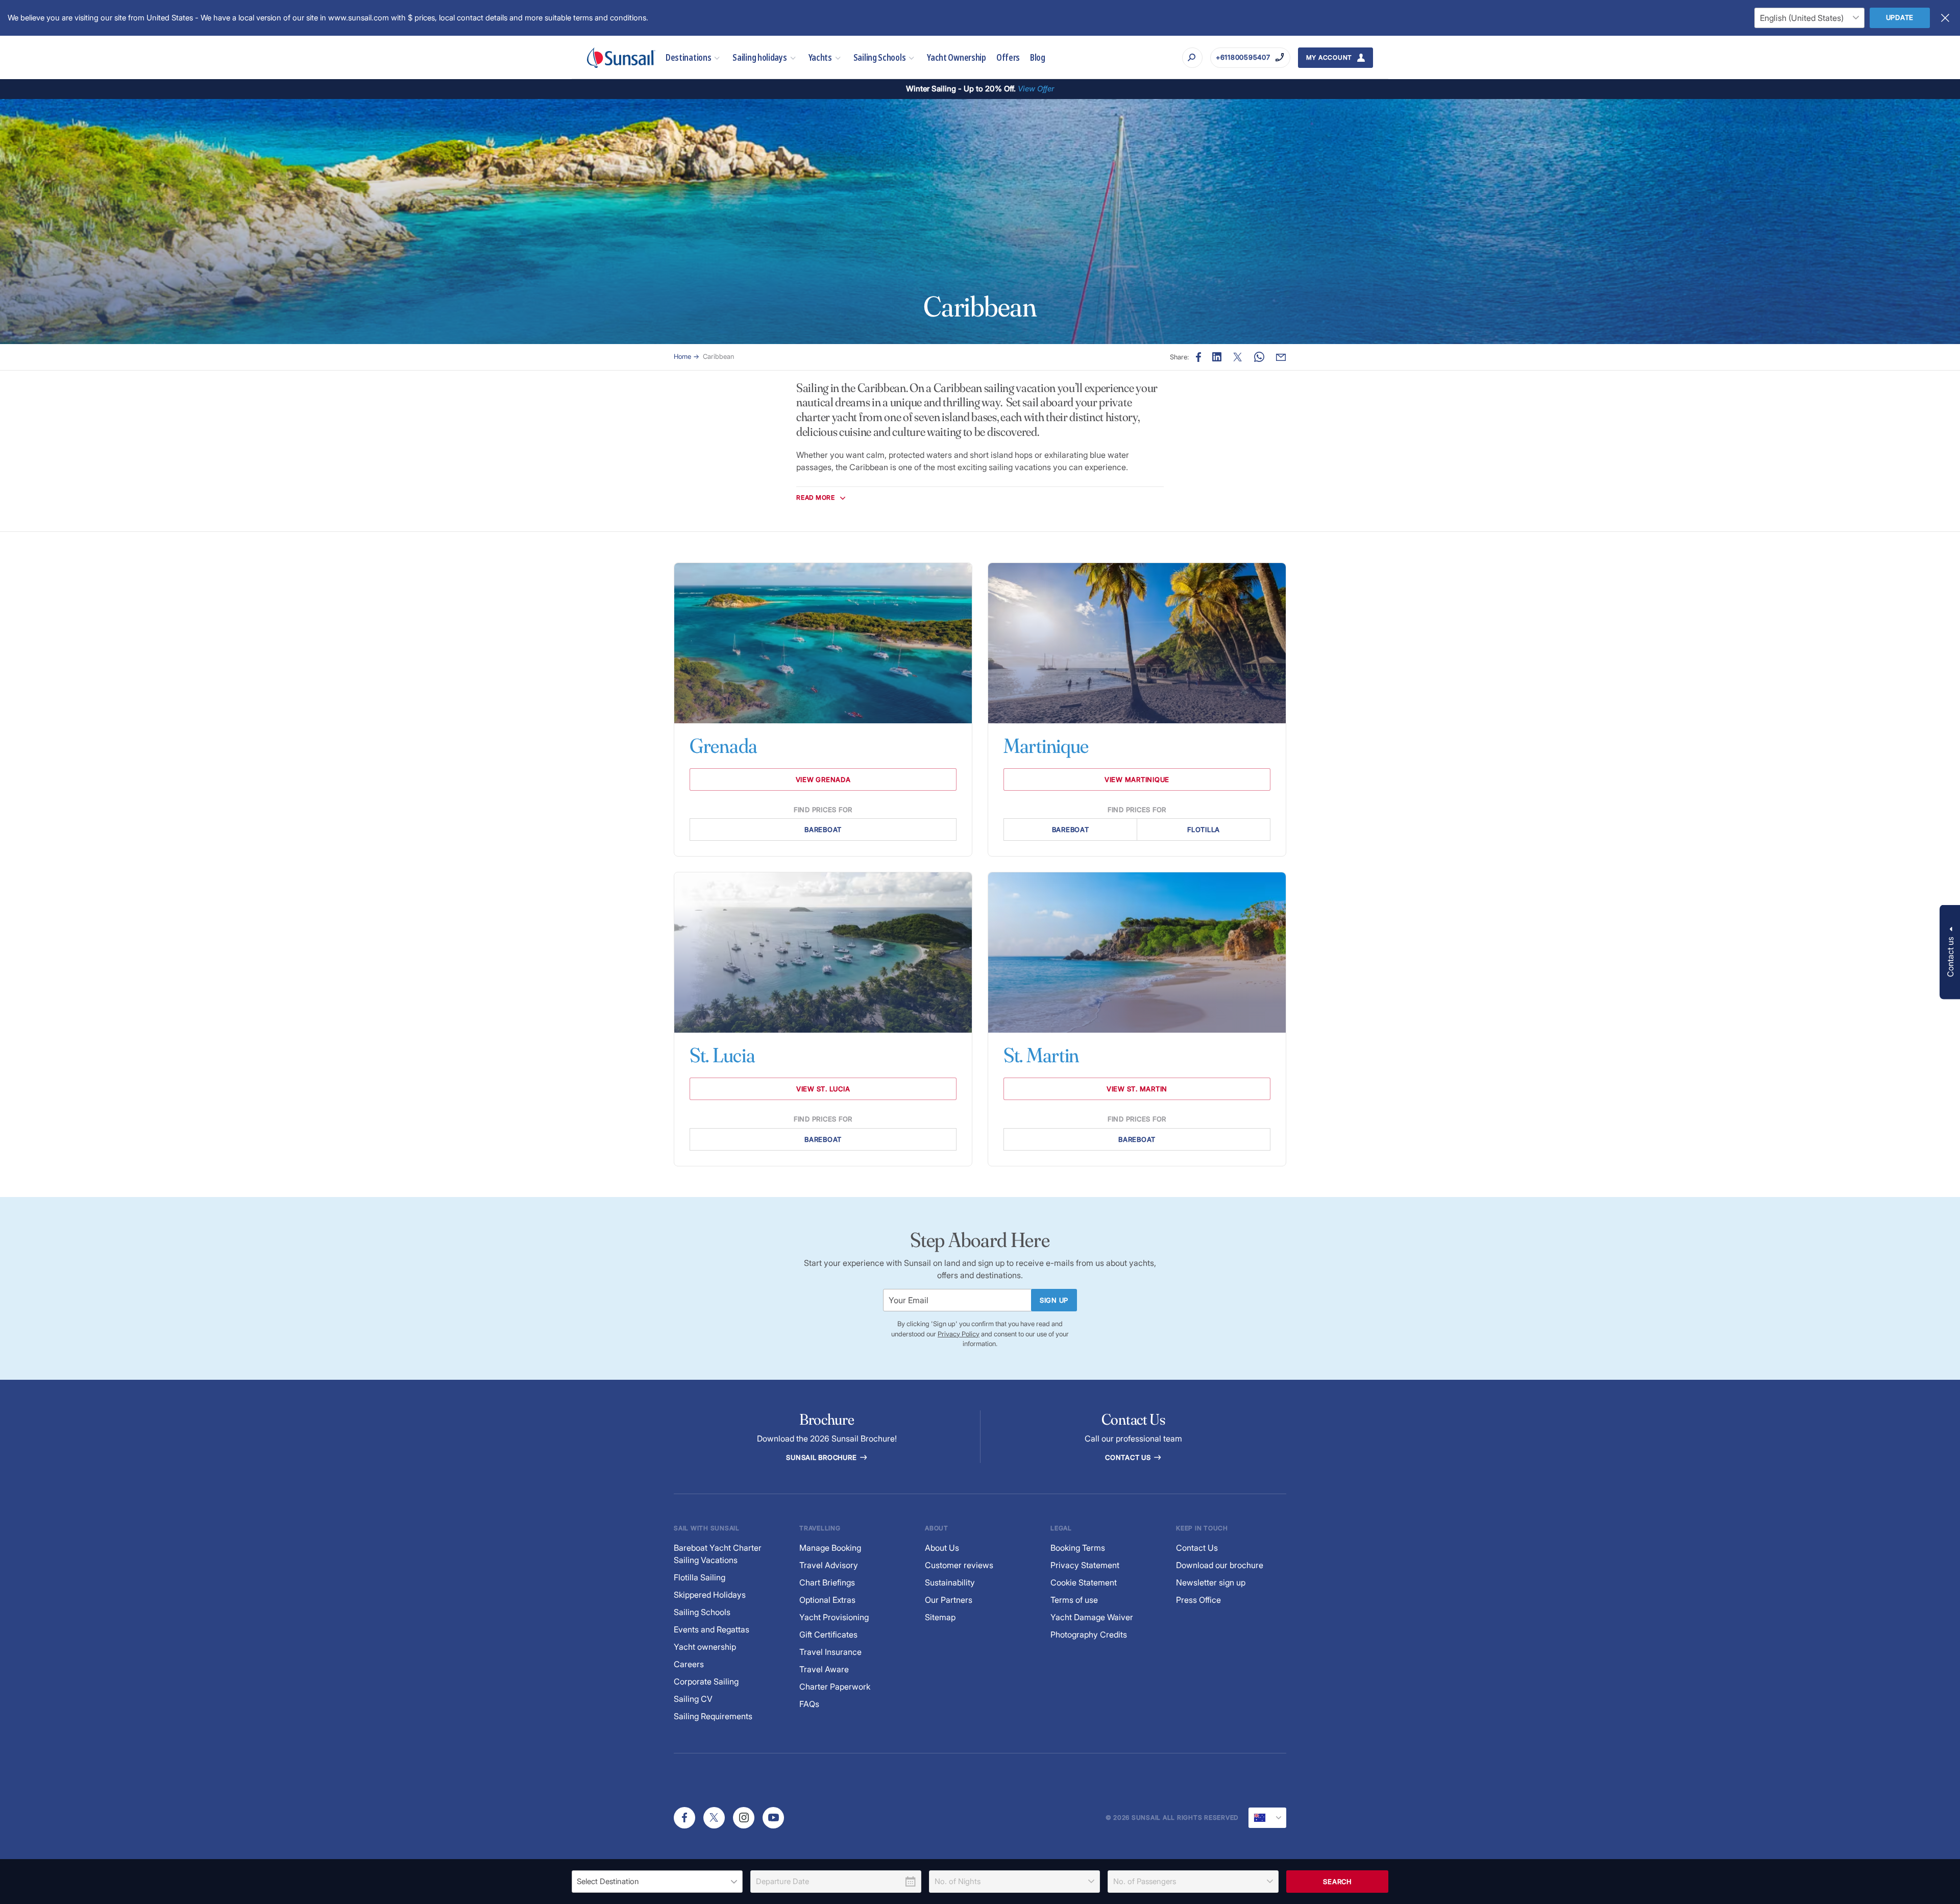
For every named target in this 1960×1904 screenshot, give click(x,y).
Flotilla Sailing (700, 1577)
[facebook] (684, 1818)
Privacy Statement (1085, 1565)
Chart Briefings (827, 1582)
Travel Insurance (830, 1652)
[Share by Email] (1281, 357)
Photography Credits (1089, 1634)
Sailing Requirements (713, 1716)
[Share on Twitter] (1238, 357)
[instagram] (744, 1818)
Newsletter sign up (1211, 1582)
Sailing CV (693, 1699)
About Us (942, 1548)
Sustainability (950, 1582)
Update (1900, 17)
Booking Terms (1078, 1548)
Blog (1038, 57)
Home (682, 356)
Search (1337, 1882)
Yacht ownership (705, 1647)
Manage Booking (830, 1548)
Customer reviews (959, 1565)
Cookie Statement (1084, 1582)
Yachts (820, 57)
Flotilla (1204, 829)
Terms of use (1074, 1600)
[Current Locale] (1267, 1818)
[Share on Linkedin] (1217, 357)
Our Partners (949, 1600)
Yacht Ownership (957, 57)
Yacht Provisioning (834, 1617)
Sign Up (1054, 1300)
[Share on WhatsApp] (1259, 357)
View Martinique (1137, 779)
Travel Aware (824, 1669)
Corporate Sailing (706, 1681)
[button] (1950, 952)
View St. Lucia (823, 1089)
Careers (689, 1664)
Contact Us (1129, 1457)
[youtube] (773, 1818)
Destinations (688, 57)
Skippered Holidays (710, 1595)
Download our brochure (1220, 1565)
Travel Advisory (829, 1565)
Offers (1008, 57)
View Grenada (823, 779)
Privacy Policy (959, 1334)
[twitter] (714, 1818)
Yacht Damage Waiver (1092, 1617)
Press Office (1198, 1600)
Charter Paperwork (835, 1687)
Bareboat (823, 829)
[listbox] (657, 1882)
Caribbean (718, 356)
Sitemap (940, 1617)
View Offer (1036, 89)
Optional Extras (827, 1600)
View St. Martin (1137, 1089)
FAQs (809, 1704)
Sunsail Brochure (822, 1457)
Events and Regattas (712, 1629)
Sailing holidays (759, 57)
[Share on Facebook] (1198, 357)
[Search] (1192, 58)
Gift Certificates (828, 1634)
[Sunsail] (621, 58)
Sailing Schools (880, 57)
